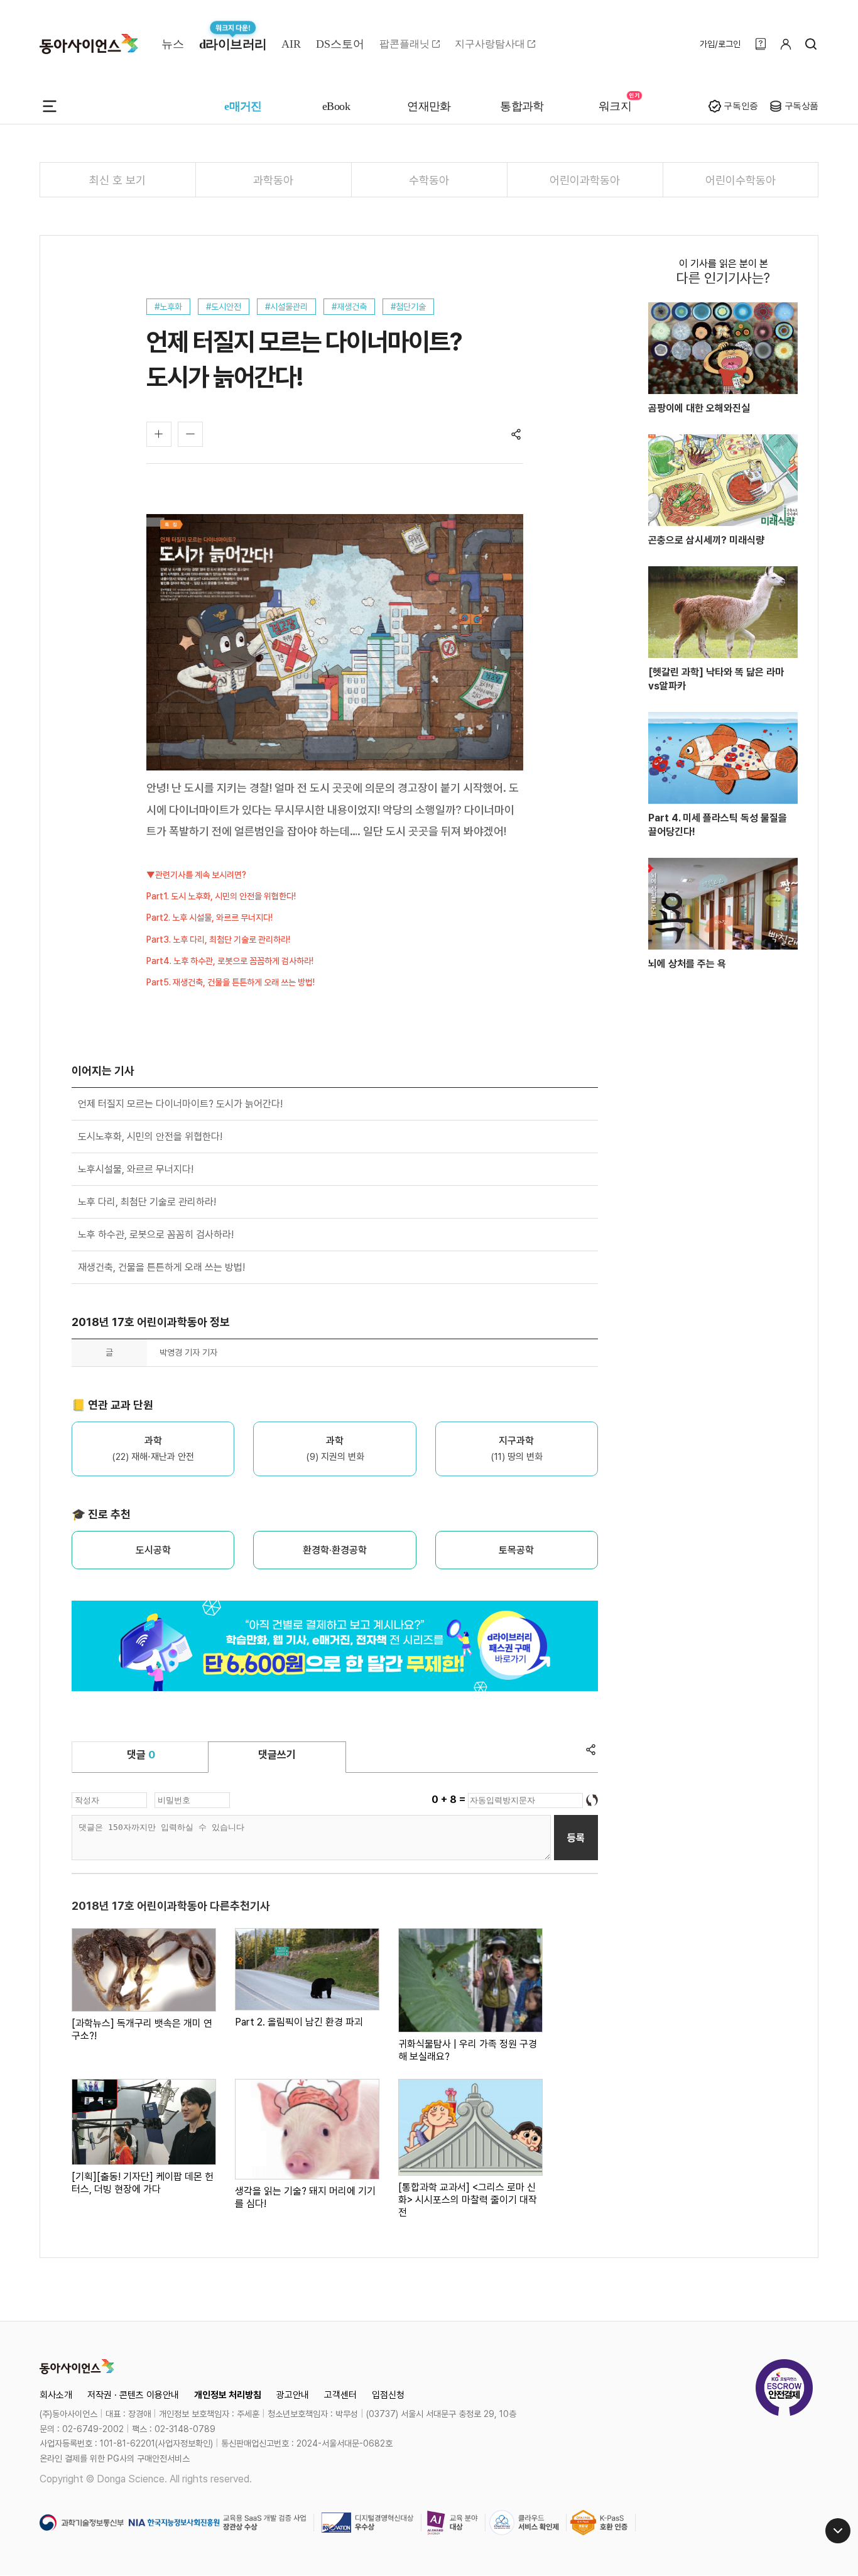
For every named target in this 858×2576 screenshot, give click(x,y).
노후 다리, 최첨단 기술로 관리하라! (147, 1202)
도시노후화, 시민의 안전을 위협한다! (150, 1137)
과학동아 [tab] (273, 180)
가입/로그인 (720, 44)
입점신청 (388, 2395)
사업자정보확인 (184, 2443)
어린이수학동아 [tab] (741, 180)
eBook (336, 106)
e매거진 (243, 106)
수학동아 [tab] (429, 180)
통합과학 (522, 106)
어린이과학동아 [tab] (585, 180)
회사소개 (56, 2395)
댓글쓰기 (277, 1755)
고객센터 (340, 2395)
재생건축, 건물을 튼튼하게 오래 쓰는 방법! (161, 1267)
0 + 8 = (450, 1800)
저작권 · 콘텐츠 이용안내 (133, 2395)
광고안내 (293, 2395)
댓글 (141, 1755)
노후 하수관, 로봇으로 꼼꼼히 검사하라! (156, 1235)
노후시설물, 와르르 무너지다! (136, 1169)
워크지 (615, 106)
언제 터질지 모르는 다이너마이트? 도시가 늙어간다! (180, 1104)
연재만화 (429, 106)
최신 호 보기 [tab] (117, 180)
